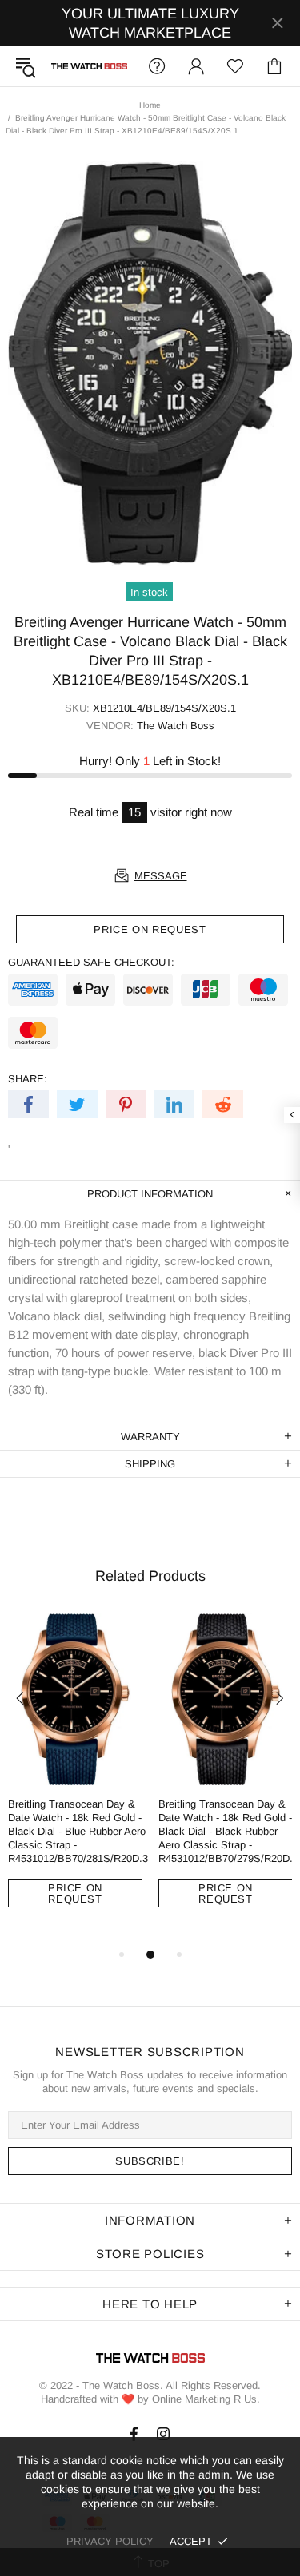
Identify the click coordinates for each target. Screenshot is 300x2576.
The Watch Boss (89, 66)
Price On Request (75, 1893)
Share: (28, 1079)
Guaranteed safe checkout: (91, 962)
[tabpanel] (75, 1772)
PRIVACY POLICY (110, 2541)
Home (150, 105)
